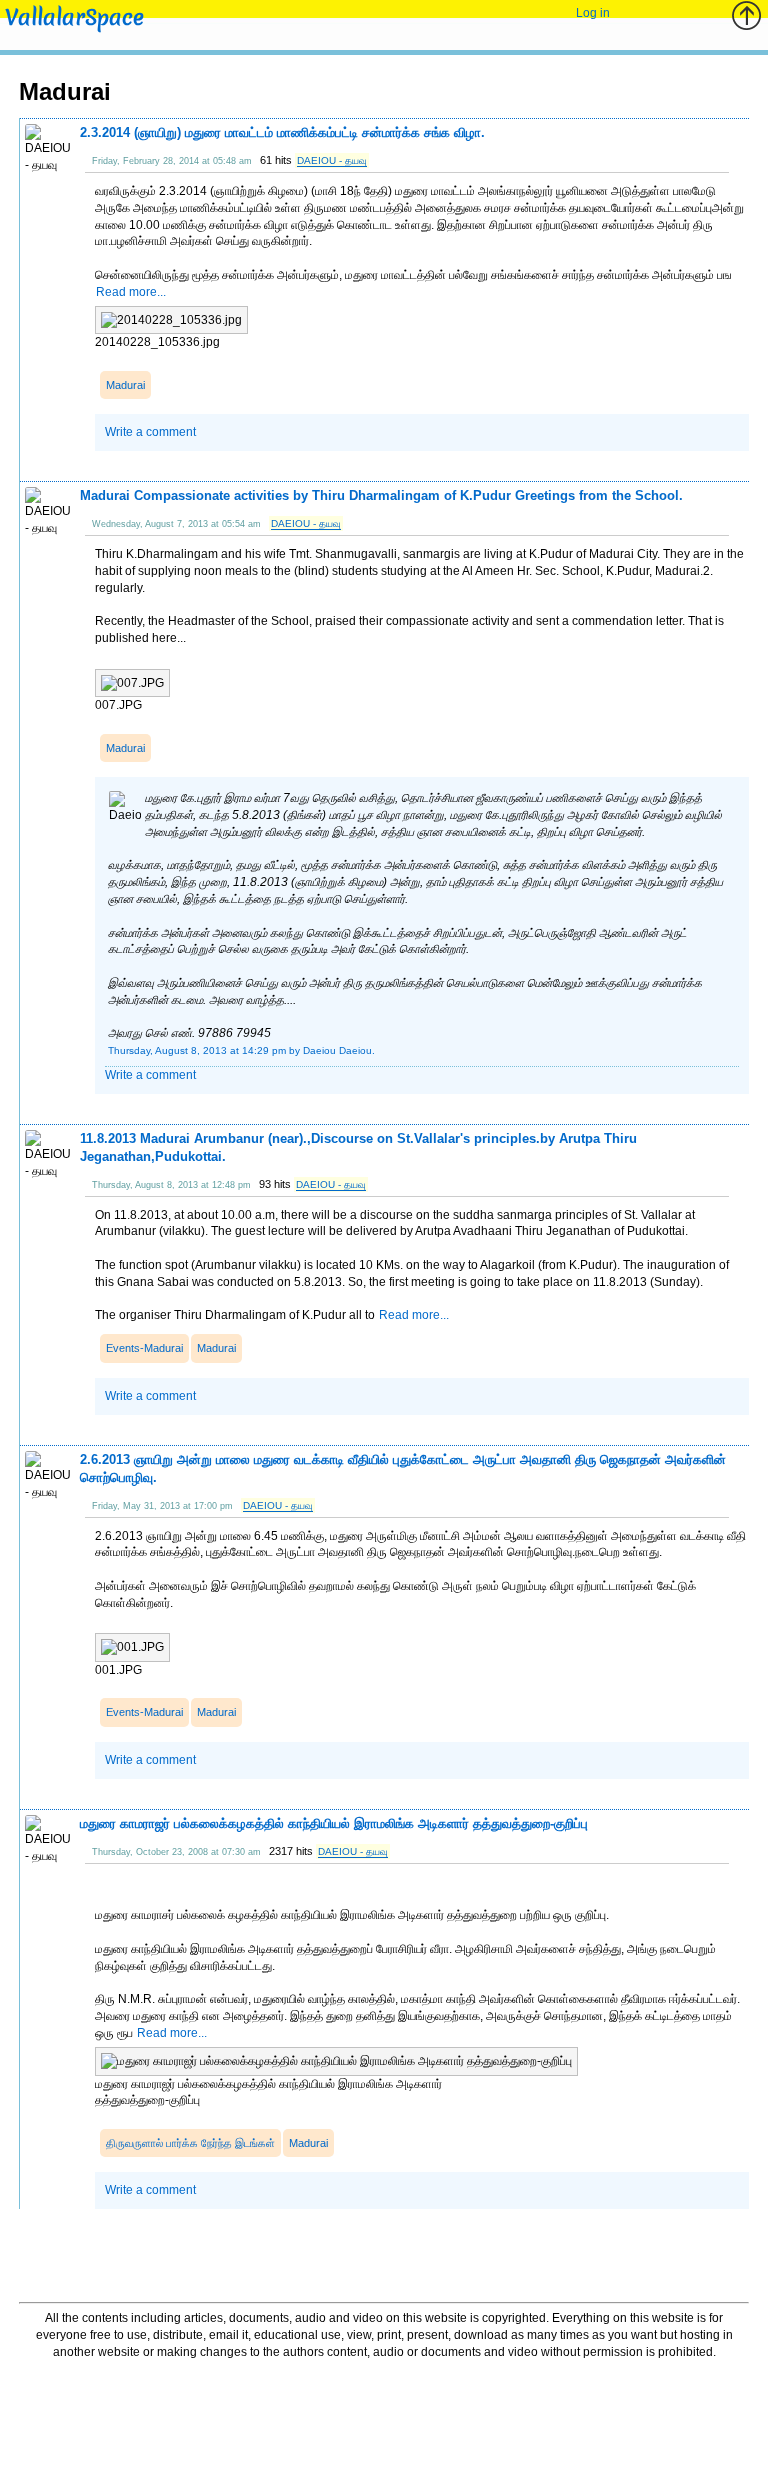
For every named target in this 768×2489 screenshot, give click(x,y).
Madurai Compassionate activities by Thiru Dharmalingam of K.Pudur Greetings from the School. (381, 495)
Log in (593, 13)
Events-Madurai (144, 1348)
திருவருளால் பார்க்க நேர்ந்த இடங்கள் (190, 2143)
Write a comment (150, 432)
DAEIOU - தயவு (332, 160)
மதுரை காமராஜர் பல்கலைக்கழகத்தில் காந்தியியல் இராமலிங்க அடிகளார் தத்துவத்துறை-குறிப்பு (334, 1823)
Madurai (125, 385)
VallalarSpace (74, 17)
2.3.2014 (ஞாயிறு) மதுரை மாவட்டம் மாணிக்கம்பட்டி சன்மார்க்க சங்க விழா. (282, 132)
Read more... (131, 292)
